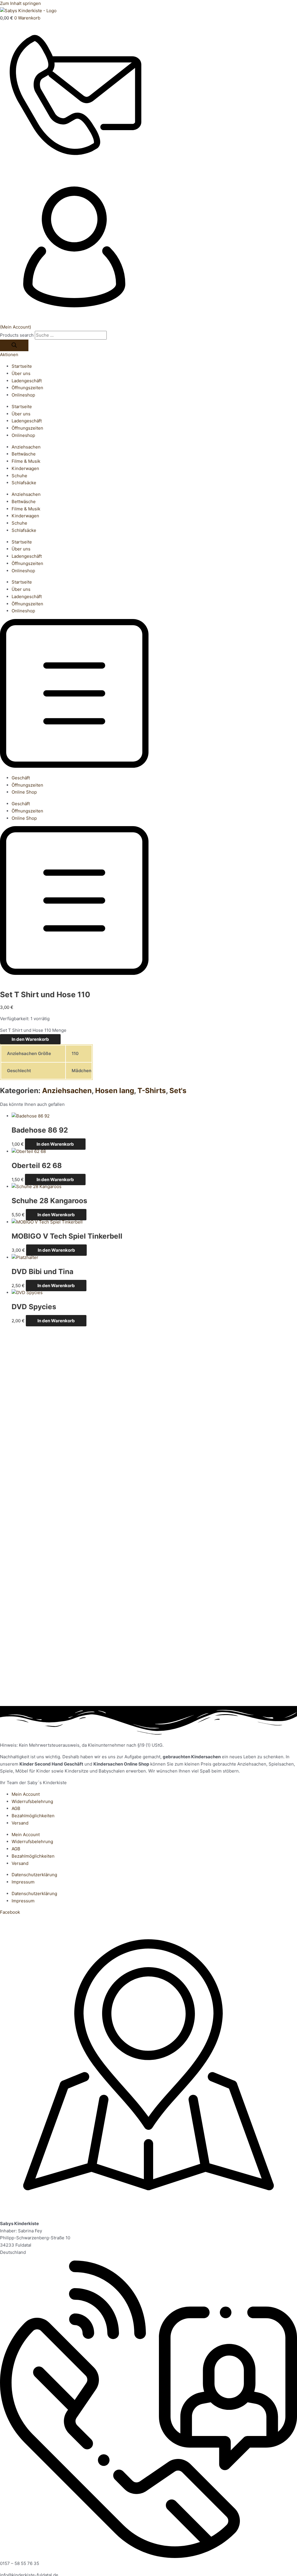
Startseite (22, 366)
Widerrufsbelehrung (32, 1801)
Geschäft (21, 778)
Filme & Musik (26, 461)
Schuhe (19, 476)
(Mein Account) (16, 327)
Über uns (21, 373)
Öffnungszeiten (27, 388)
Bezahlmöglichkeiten (33, 1816)
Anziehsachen (26, 447)
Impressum (23, 1882)
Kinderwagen (25, 468)
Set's (178, 1090)
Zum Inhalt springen (20, 3)
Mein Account (26, 1794)
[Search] (14, 345)
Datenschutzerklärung (34, 1875)
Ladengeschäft (27, 381)
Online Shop (24, 792)
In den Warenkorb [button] (55, 1144)
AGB (16, 1808)
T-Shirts (152, 1090)
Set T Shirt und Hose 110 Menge (33, 1030)
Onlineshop (23, 395)
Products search (17, 335)
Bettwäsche (24, 454)
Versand (20, 1823)
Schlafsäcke (24, 483)
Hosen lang (115, 1090)
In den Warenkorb (30, 1039)
